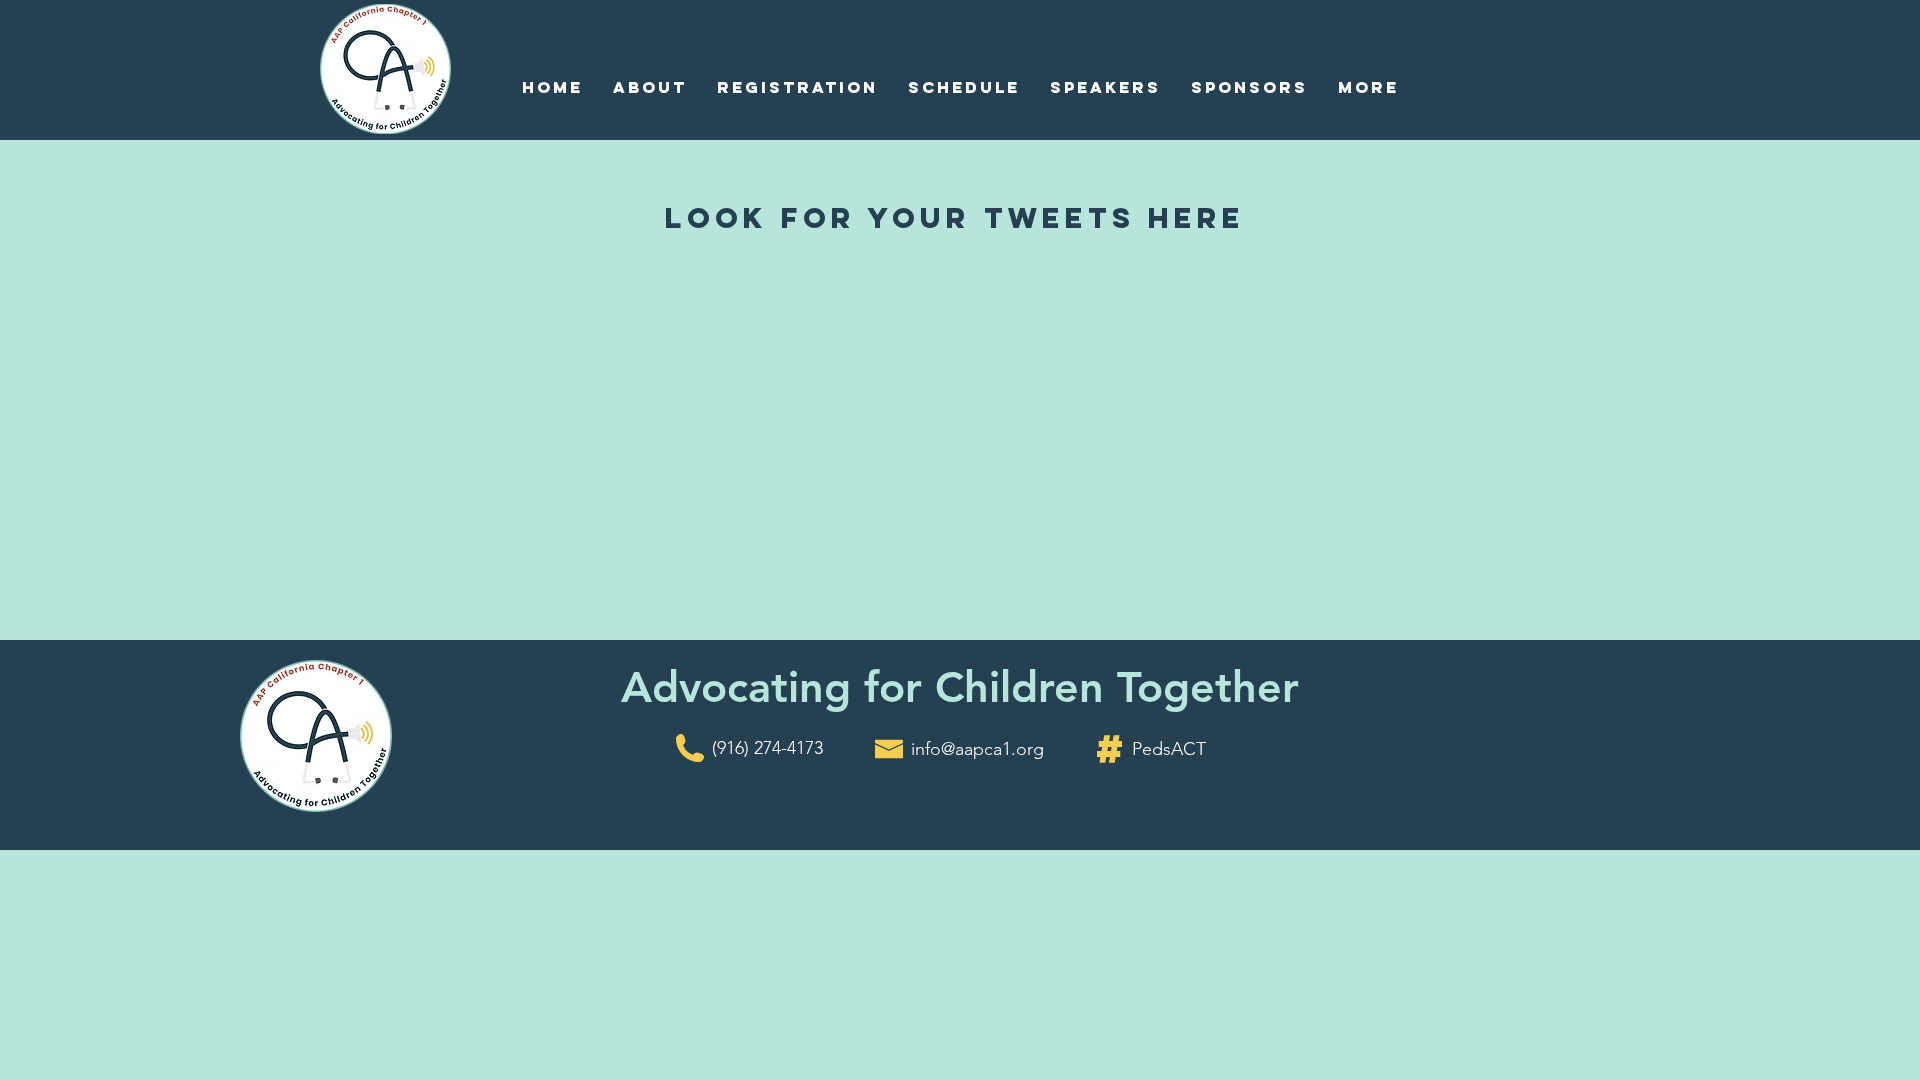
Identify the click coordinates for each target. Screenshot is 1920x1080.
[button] (650, 87)
